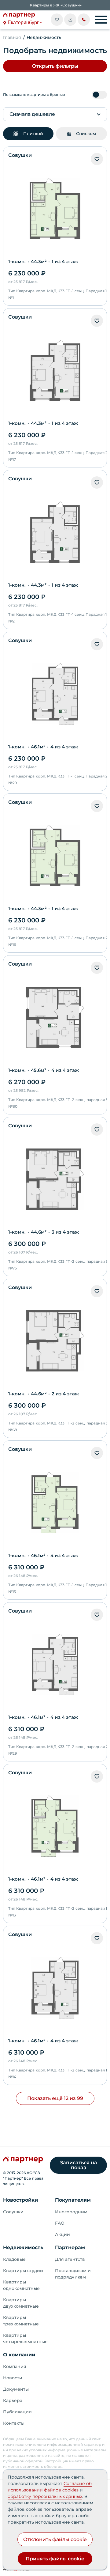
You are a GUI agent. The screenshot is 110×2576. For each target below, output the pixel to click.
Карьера (13, 2400)
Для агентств (70, 2259)
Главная (12, 37)
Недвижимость (23, 2247)
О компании (19, 2355)
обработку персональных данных (45, 2496)
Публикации (17, 2412)
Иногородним (71, 2212)
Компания (15, 2366)
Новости (13, 2378)
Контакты (14, 2423)
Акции (62, 2234)
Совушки (13, 2212)
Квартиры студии (23, 2271)
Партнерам (70, 2247)
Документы (16, 2389)
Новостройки (20, 2200)
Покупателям (73, 2200)
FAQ (60, 2223)
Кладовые (14, 2259)
